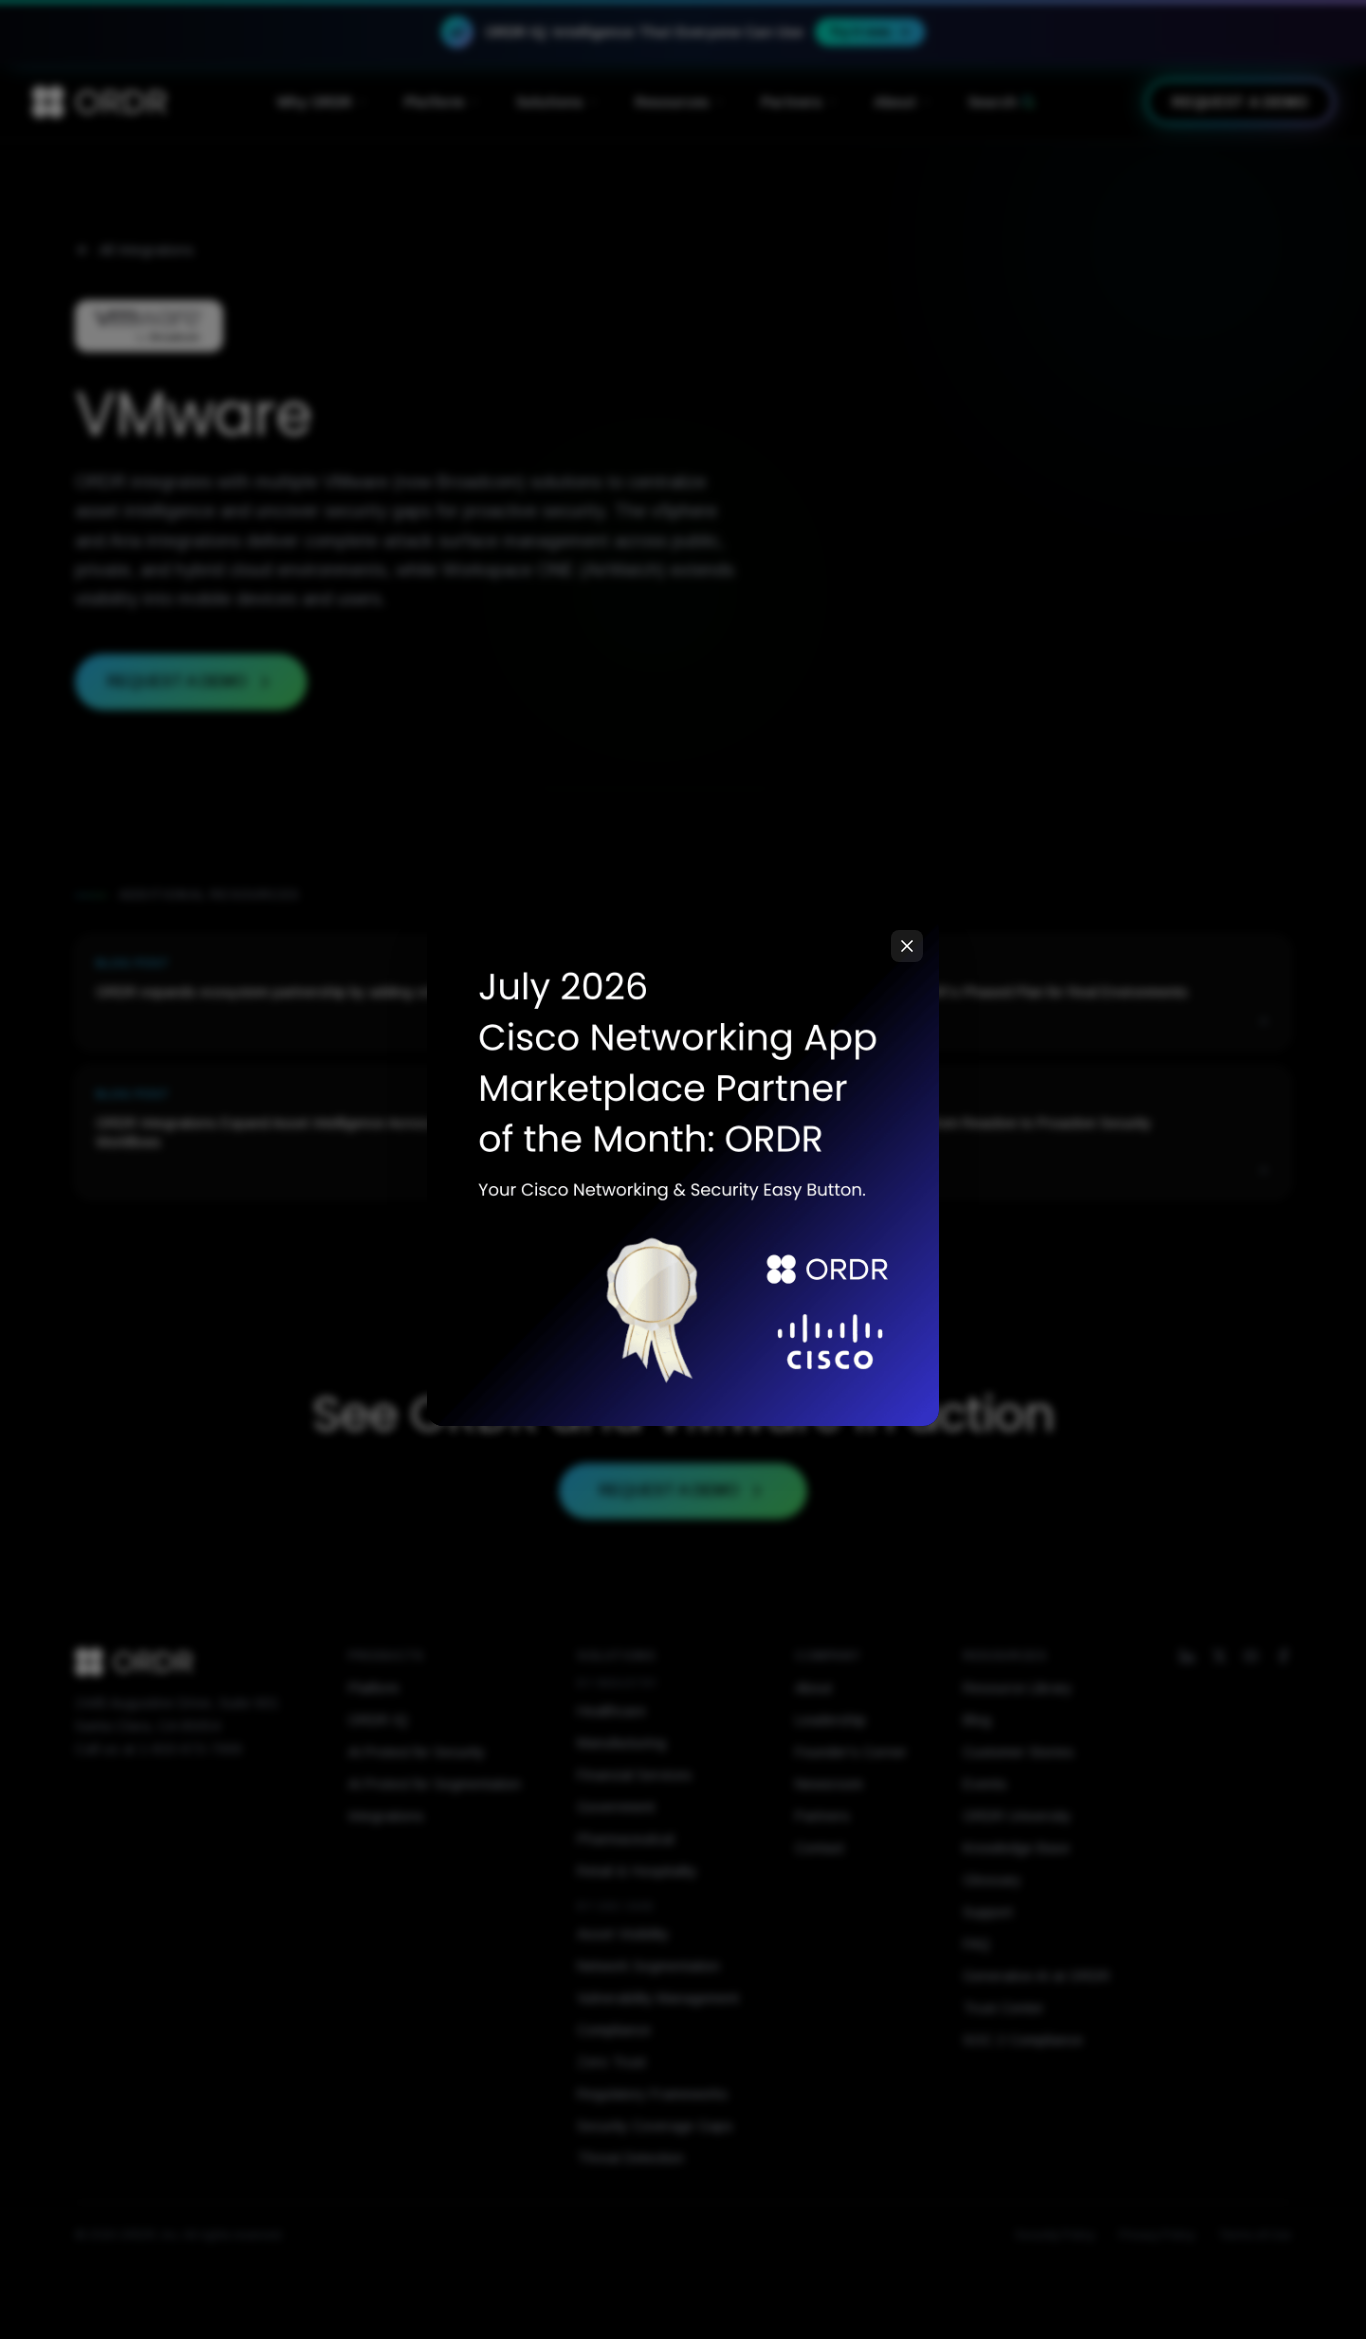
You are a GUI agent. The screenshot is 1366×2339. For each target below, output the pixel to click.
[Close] (907, 946)
